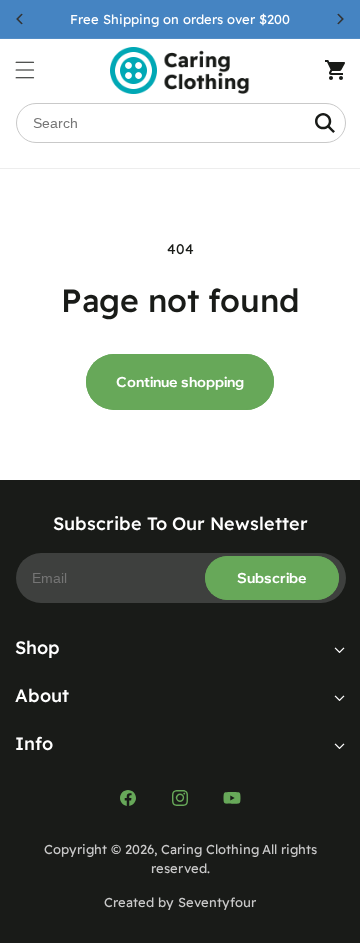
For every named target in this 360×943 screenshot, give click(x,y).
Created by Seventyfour (180, 902)
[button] (35, 70)
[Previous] (20, 19)
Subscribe (272, 578)
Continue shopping (180, 382)
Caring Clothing (210, 849)
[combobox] (181, 123)
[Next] (339, 19)
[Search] (325, 123)
